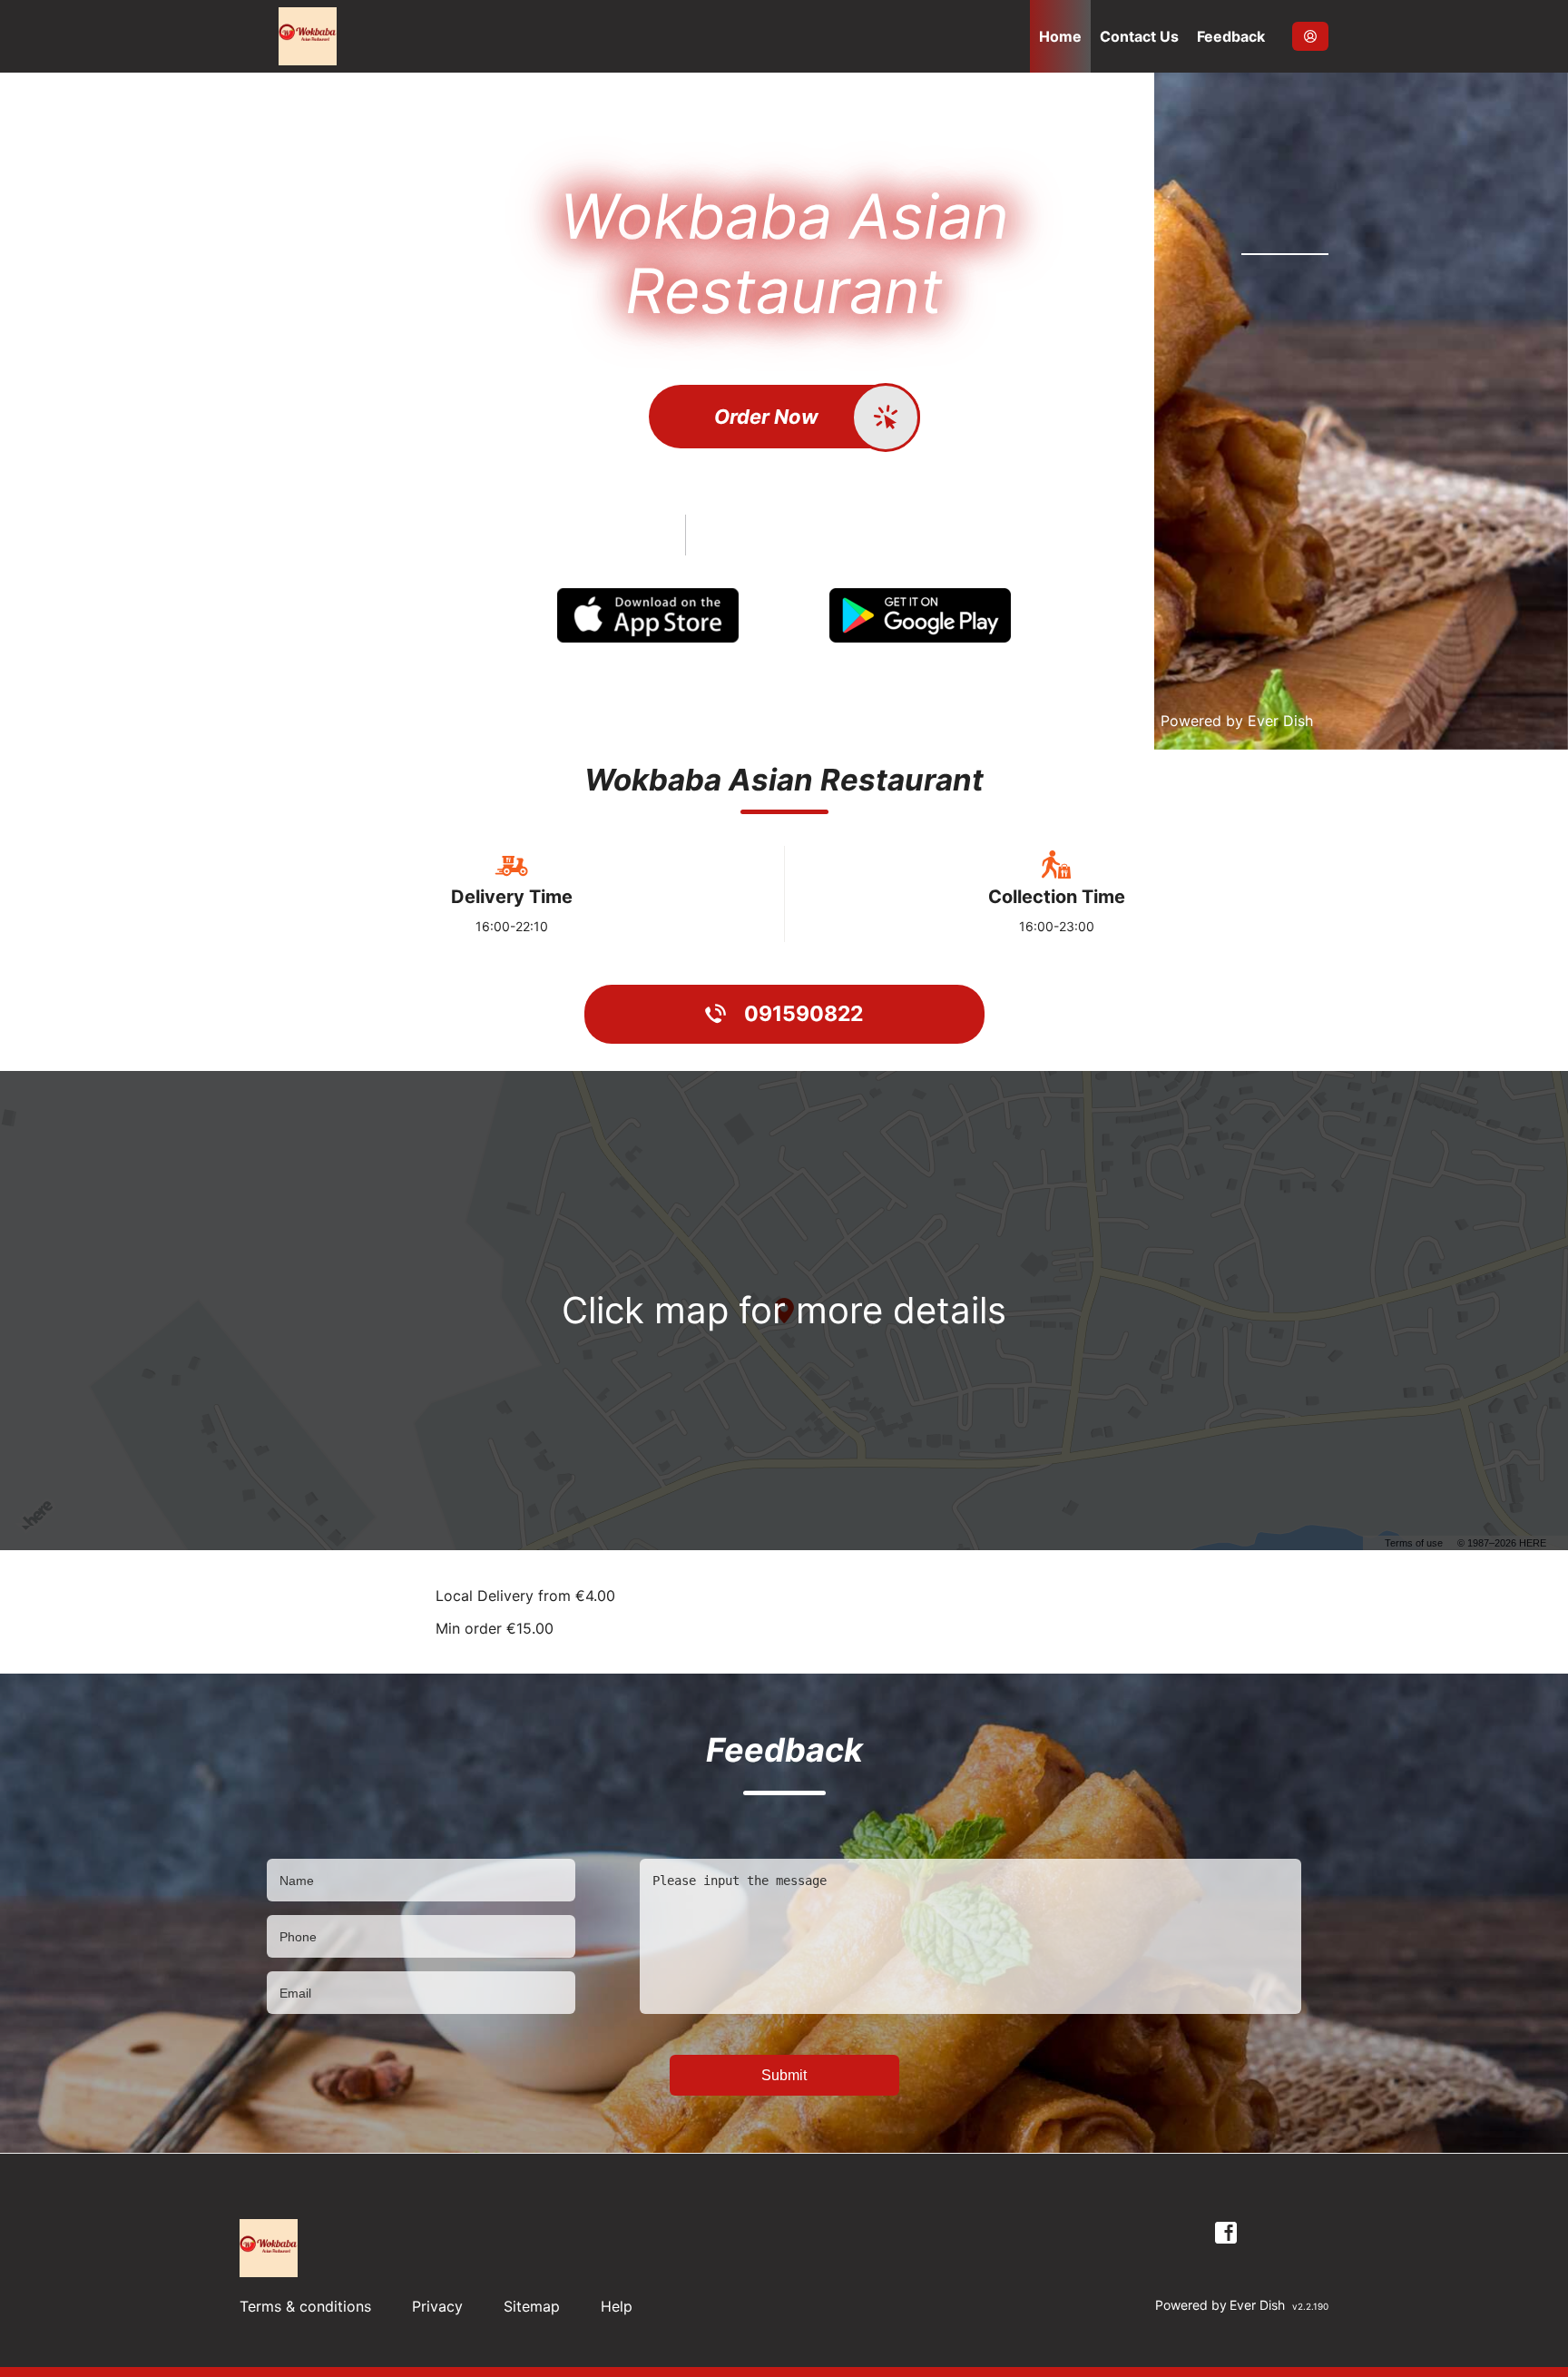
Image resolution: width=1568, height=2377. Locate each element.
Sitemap (532, 2306)
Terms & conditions (305, 2306)
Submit (784, 2075)
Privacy (437, 2306)
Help (617, 2306)
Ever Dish (1280, 721)
